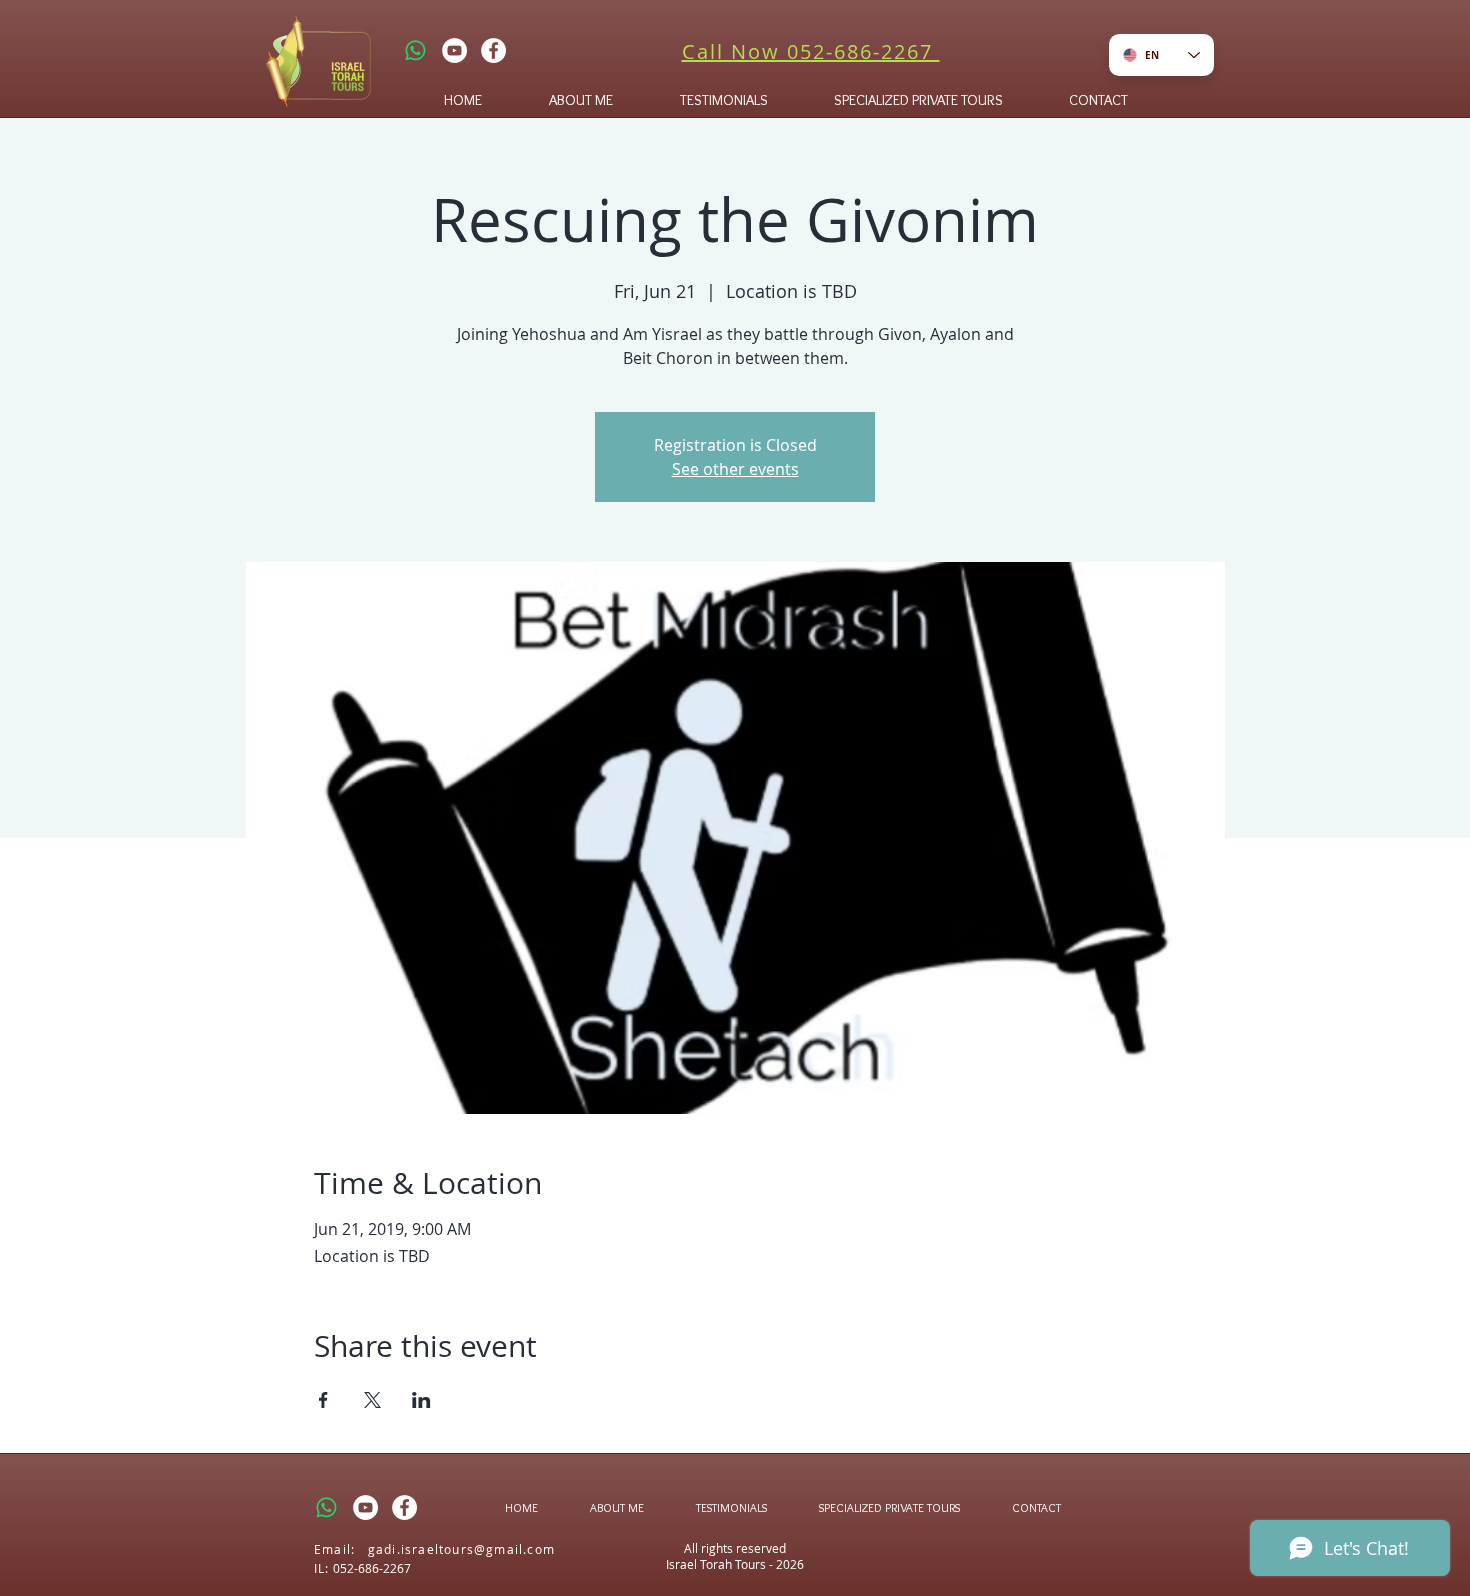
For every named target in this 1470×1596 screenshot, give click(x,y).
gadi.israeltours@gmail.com (461, 1549)
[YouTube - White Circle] (454, 50)
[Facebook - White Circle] (493, 50)
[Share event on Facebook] (323, 1400)
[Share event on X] (372, 1400)
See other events (735, 469)
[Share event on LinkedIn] (421, 1400)
